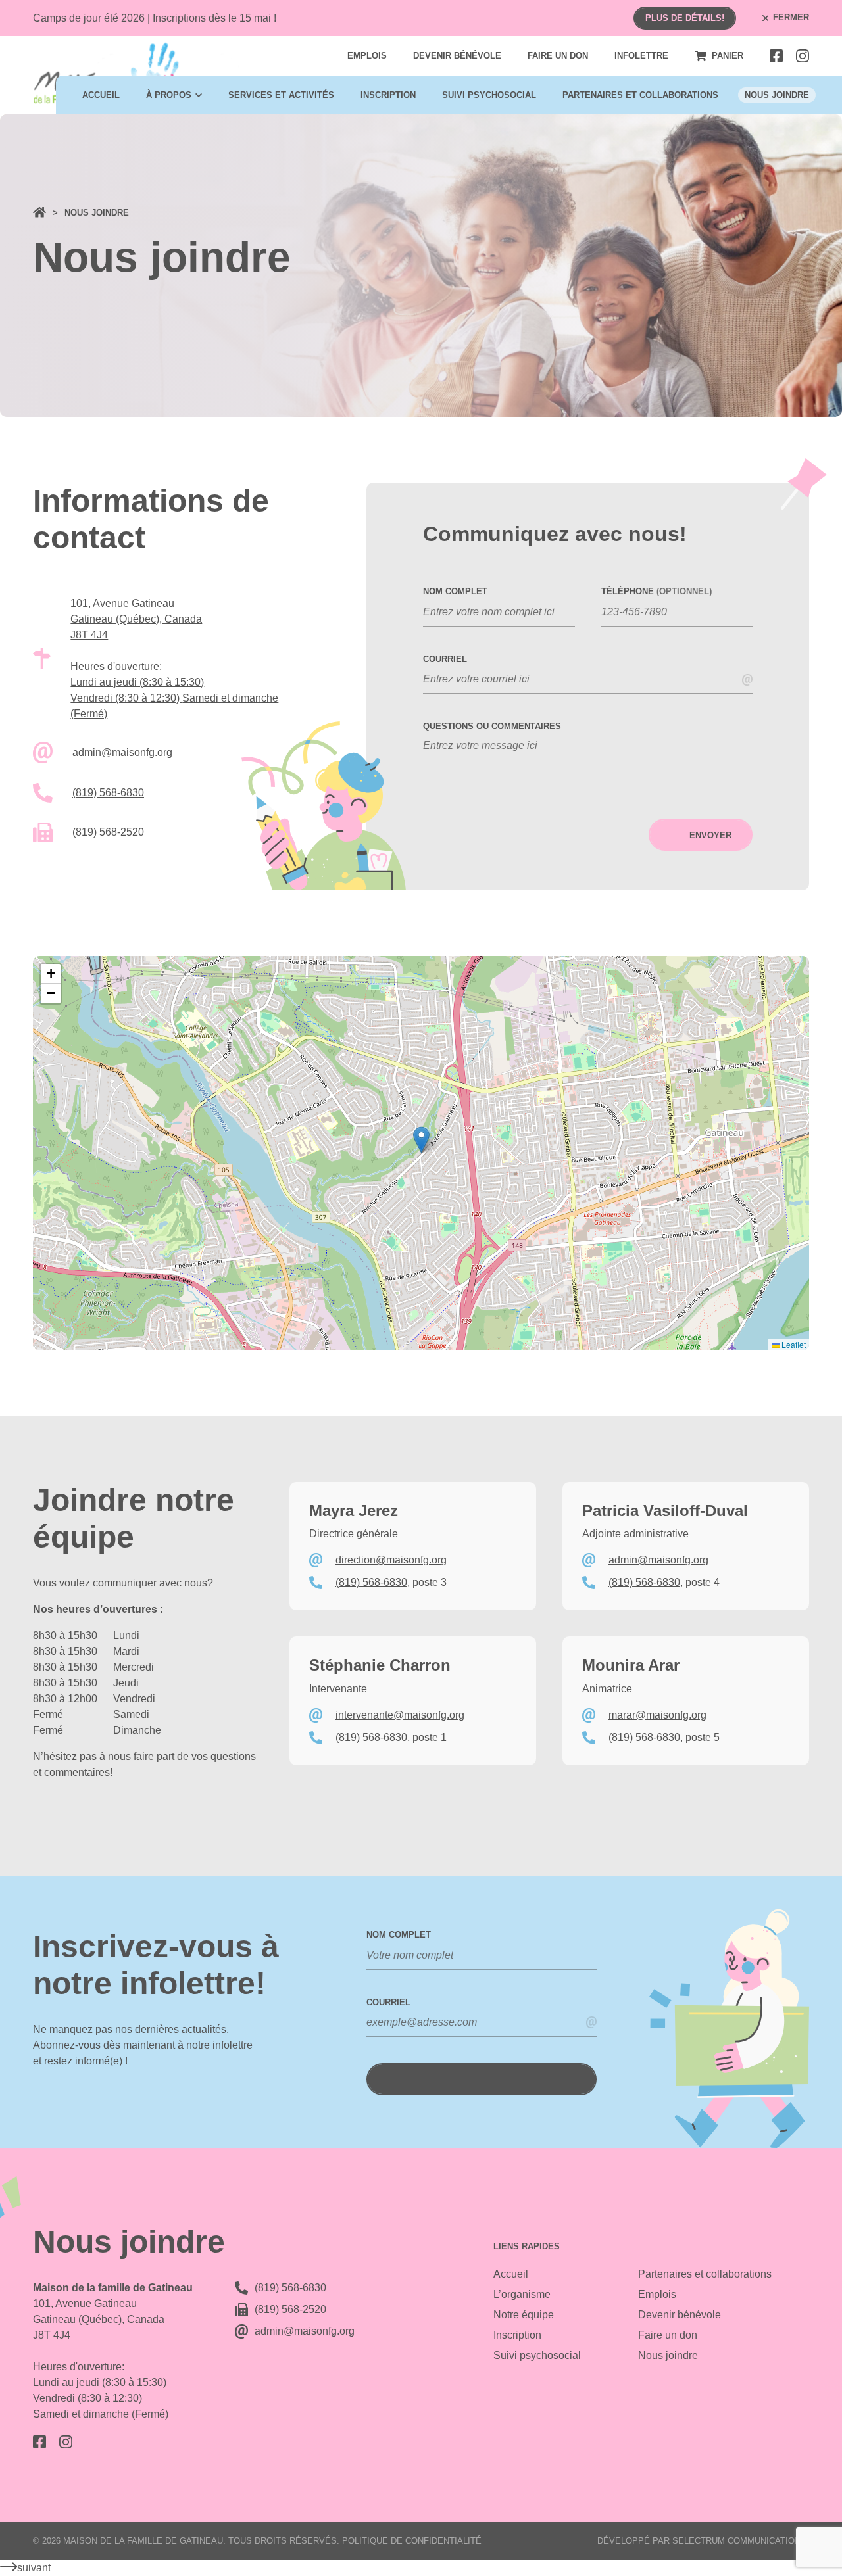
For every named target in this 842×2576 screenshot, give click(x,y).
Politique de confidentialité (412, 2541)
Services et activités (281, 95)
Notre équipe (524, 2315)
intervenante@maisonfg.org (400, 1715)
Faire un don (558, 56)
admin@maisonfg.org (122, 752)
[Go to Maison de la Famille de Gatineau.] (39, 213)
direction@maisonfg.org (391, 1560)
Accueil (101, 95)
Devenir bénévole (457, 56)
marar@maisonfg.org (657, 1715)
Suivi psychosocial (489, 95)
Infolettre (641, 56)
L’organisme (522, 2294)
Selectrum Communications (739, 2541)
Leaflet (793, 1344)
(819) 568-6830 (108, 793)
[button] (421, 1140)
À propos (169, 95)
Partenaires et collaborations (640, 95)
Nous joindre (777, 95)
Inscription (388, 95)
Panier (728, 56)
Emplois (367, 56)
